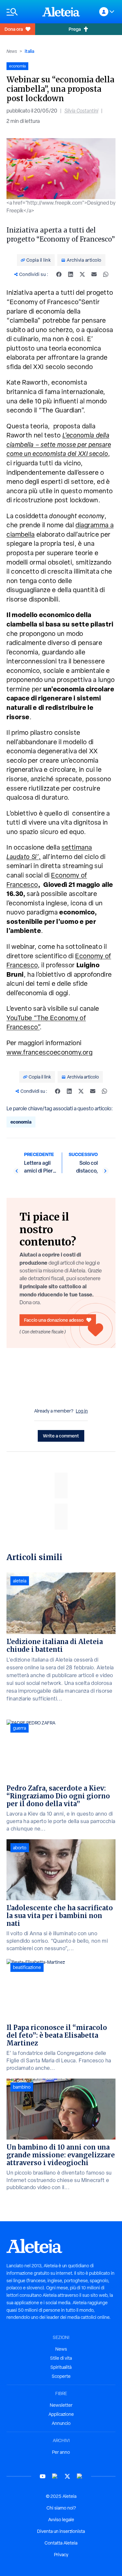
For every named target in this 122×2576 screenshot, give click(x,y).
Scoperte (61, 2376)
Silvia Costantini (81, 111)
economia (21, 1122)
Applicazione (61, 2414)
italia (29, 51)
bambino (22, 2087)
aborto (20, 1848)
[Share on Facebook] (59, 274)
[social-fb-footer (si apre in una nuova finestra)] (55, 2476)
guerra (20, 1728)
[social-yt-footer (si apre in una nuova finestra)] (43, 2476)
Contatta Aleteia (61, 2543)
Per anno (61, 2452)
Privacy (61, 2555)
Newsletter (61, 2405)
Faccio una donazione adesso (54, 1320)
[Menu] (21, 12)
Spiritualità (61, 2367)
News (12, 51)
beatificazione (27, 1967)
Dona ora (14, 29)
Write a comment (61, 1436)
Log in (82, 1411)
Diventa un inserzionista (61, 2531)
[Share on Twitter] (82, 274)
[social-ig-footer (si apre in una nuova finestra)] (80, 2476)
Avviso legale (61, 2520)
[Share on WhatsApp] (106, 274)
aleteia (20, 1581)
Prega (75, 29)
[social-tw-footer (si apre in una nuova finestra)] (67, 2476)
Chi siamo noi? (61, 2508)
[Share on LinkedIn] (71, 274)
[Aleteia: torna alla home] (61, 12)
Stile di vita (61, 2358)
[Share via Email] (94, 274)
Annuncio (61, 2423)
